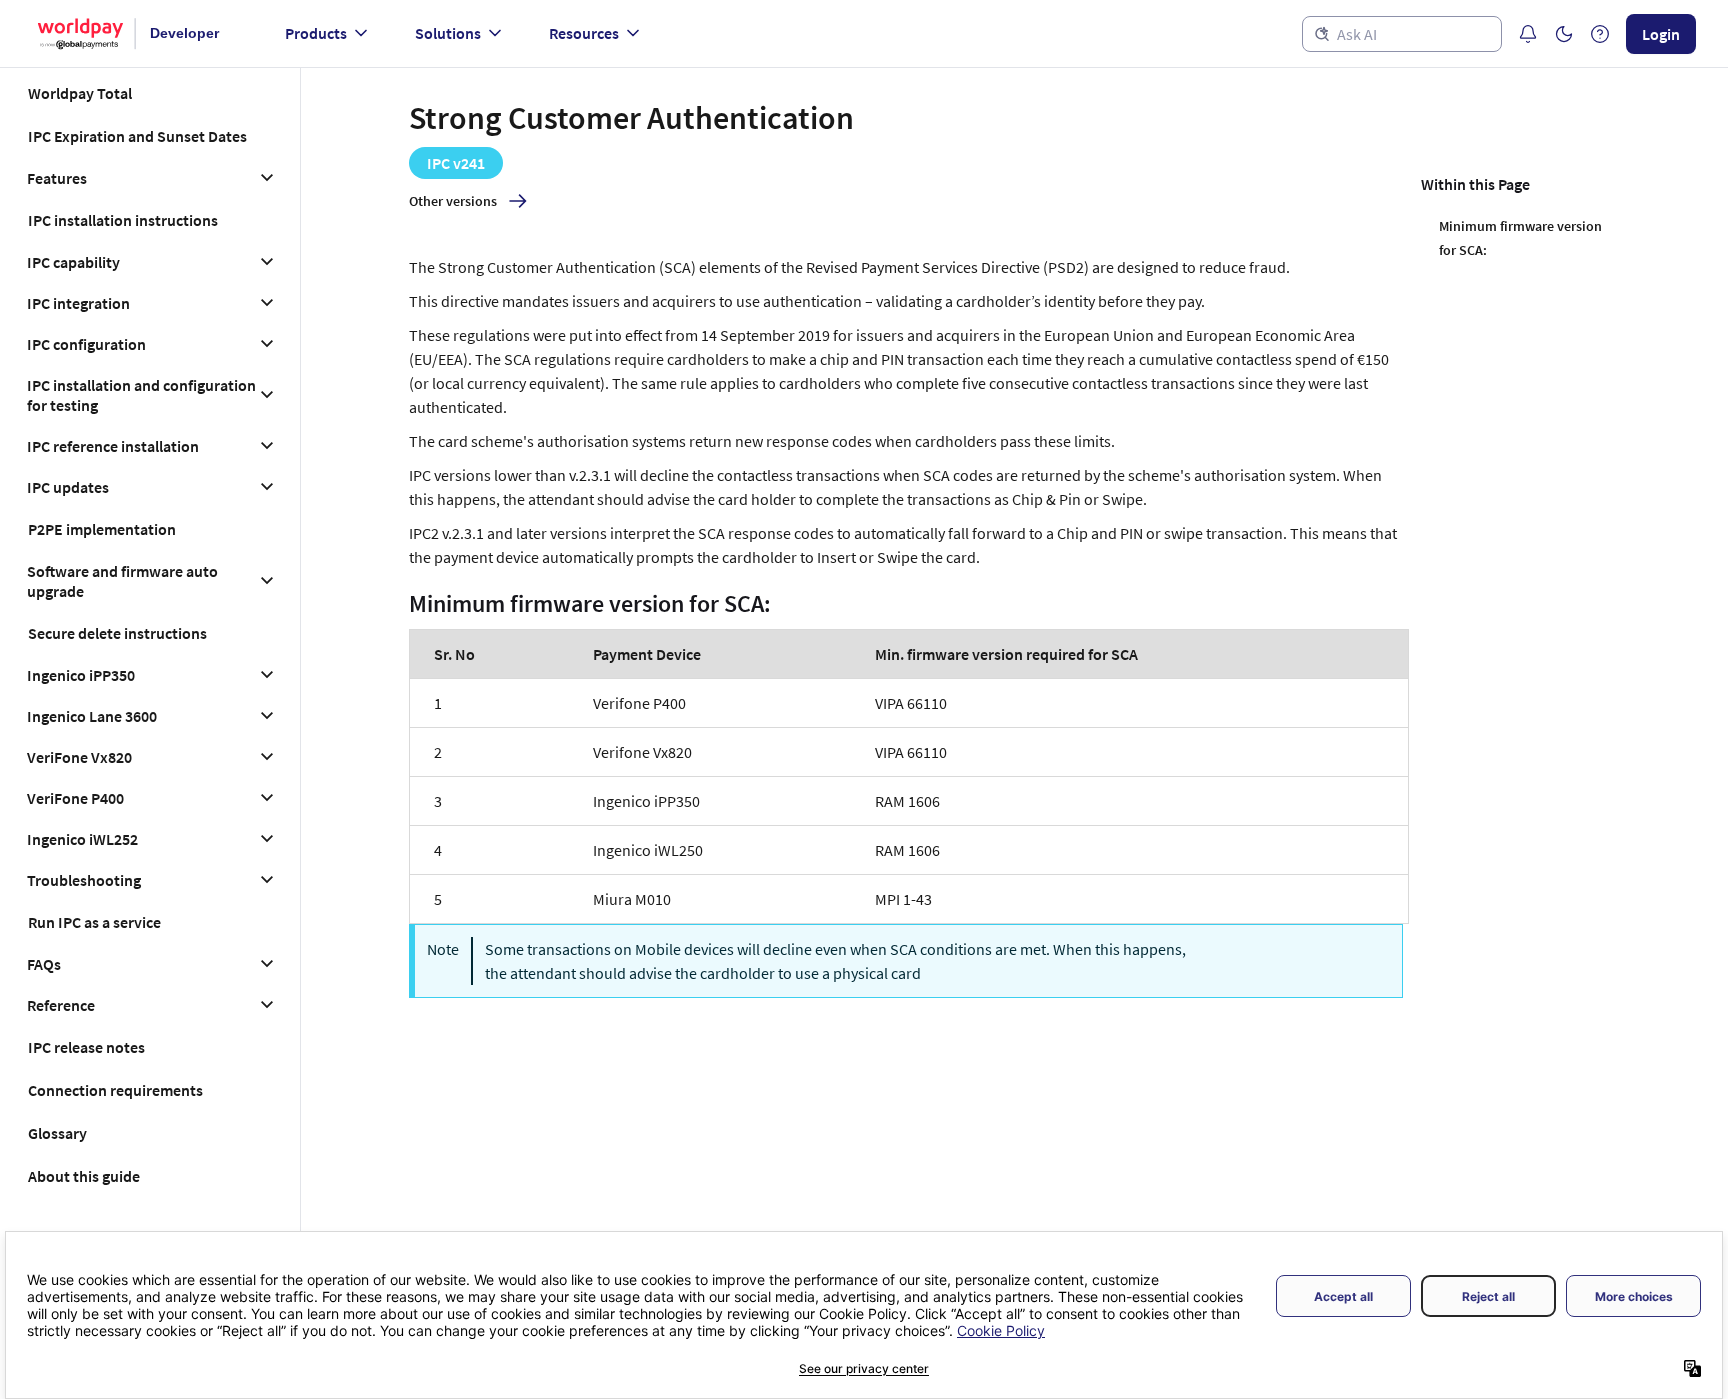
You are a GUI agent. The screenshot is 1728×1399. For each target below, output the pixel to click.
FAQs (44, 964)
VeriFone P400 (75, 798)
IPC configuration (86, 344)
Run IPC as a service (94, 922)
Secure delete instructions (117, 633)
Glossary (57, 1133)
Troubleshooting (84, 880)
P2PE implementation (102, 529)
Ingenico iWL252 (82, 839)
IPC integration (78, 303)
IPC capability (73, 262)
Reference (61, 1005)
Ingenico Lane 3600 (92, 716)
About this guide (84, 1176)
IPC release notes (86, 1047)
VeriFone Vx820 (79, 757)
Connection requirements (115, 1090)
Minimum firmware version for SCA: (1520, 238)
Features (57, 178)
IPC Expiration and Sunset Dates (137, 136)
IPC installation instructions (123, 220)
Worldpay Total (80, 93)
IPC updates (68, 487)
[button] (1564, 34)
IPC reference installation (113, 446)
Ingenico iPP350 (81, 675)
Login (1661, 34)
